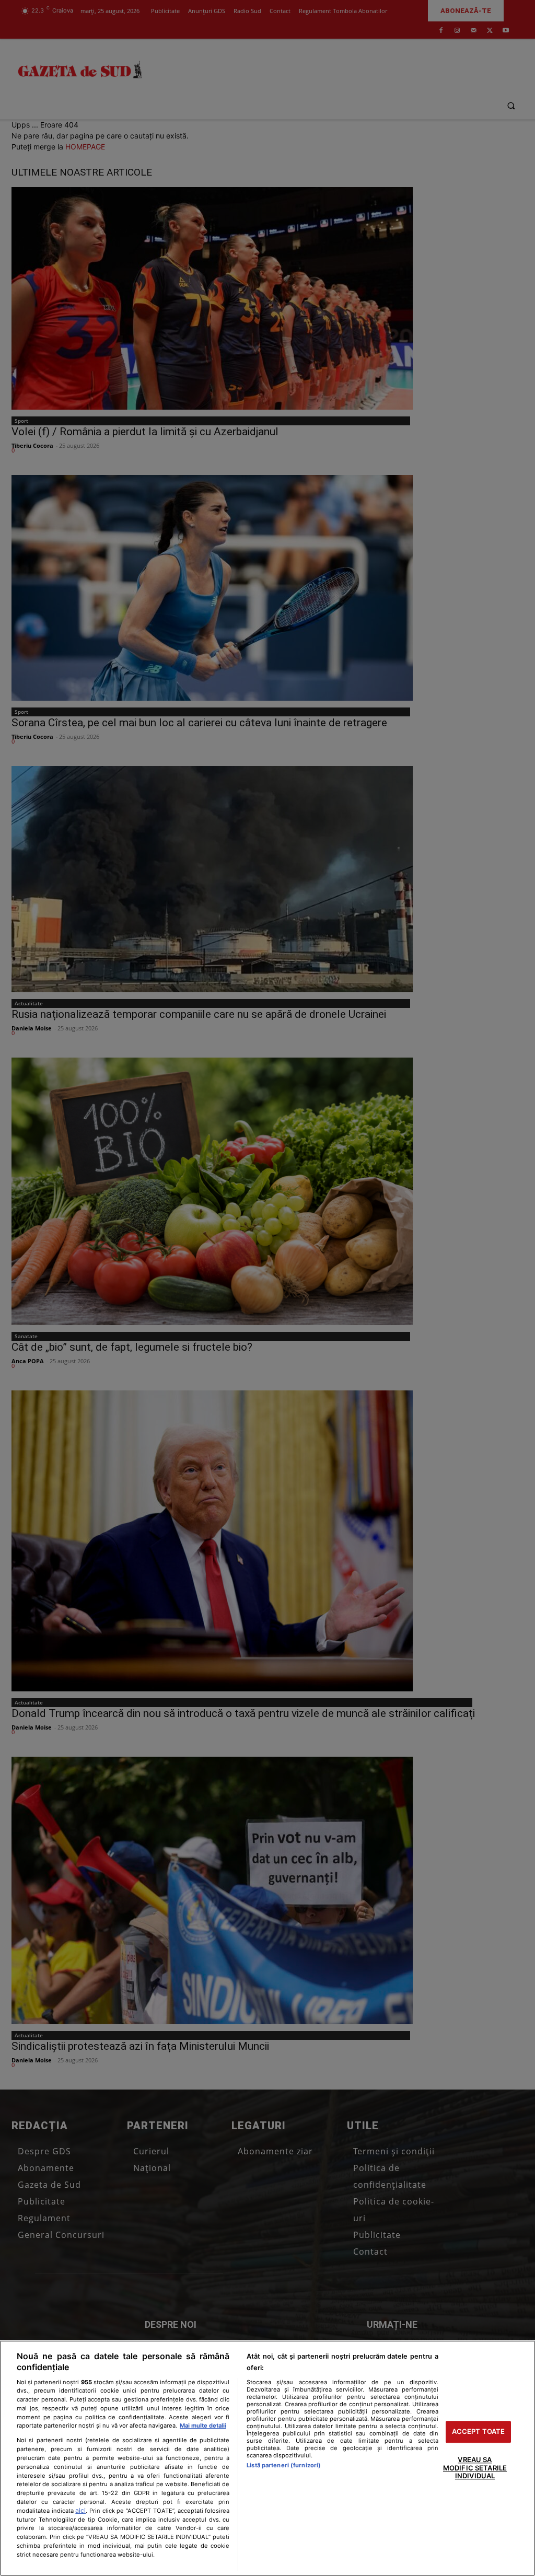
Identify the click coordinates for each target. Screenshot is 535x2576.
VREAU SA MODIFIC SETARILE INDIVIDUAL (475, 2468)
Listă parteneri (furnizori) (284, 2465)
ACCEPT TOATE (479, 2432)
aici (80, 2510)
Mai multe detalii (203, 2426)
